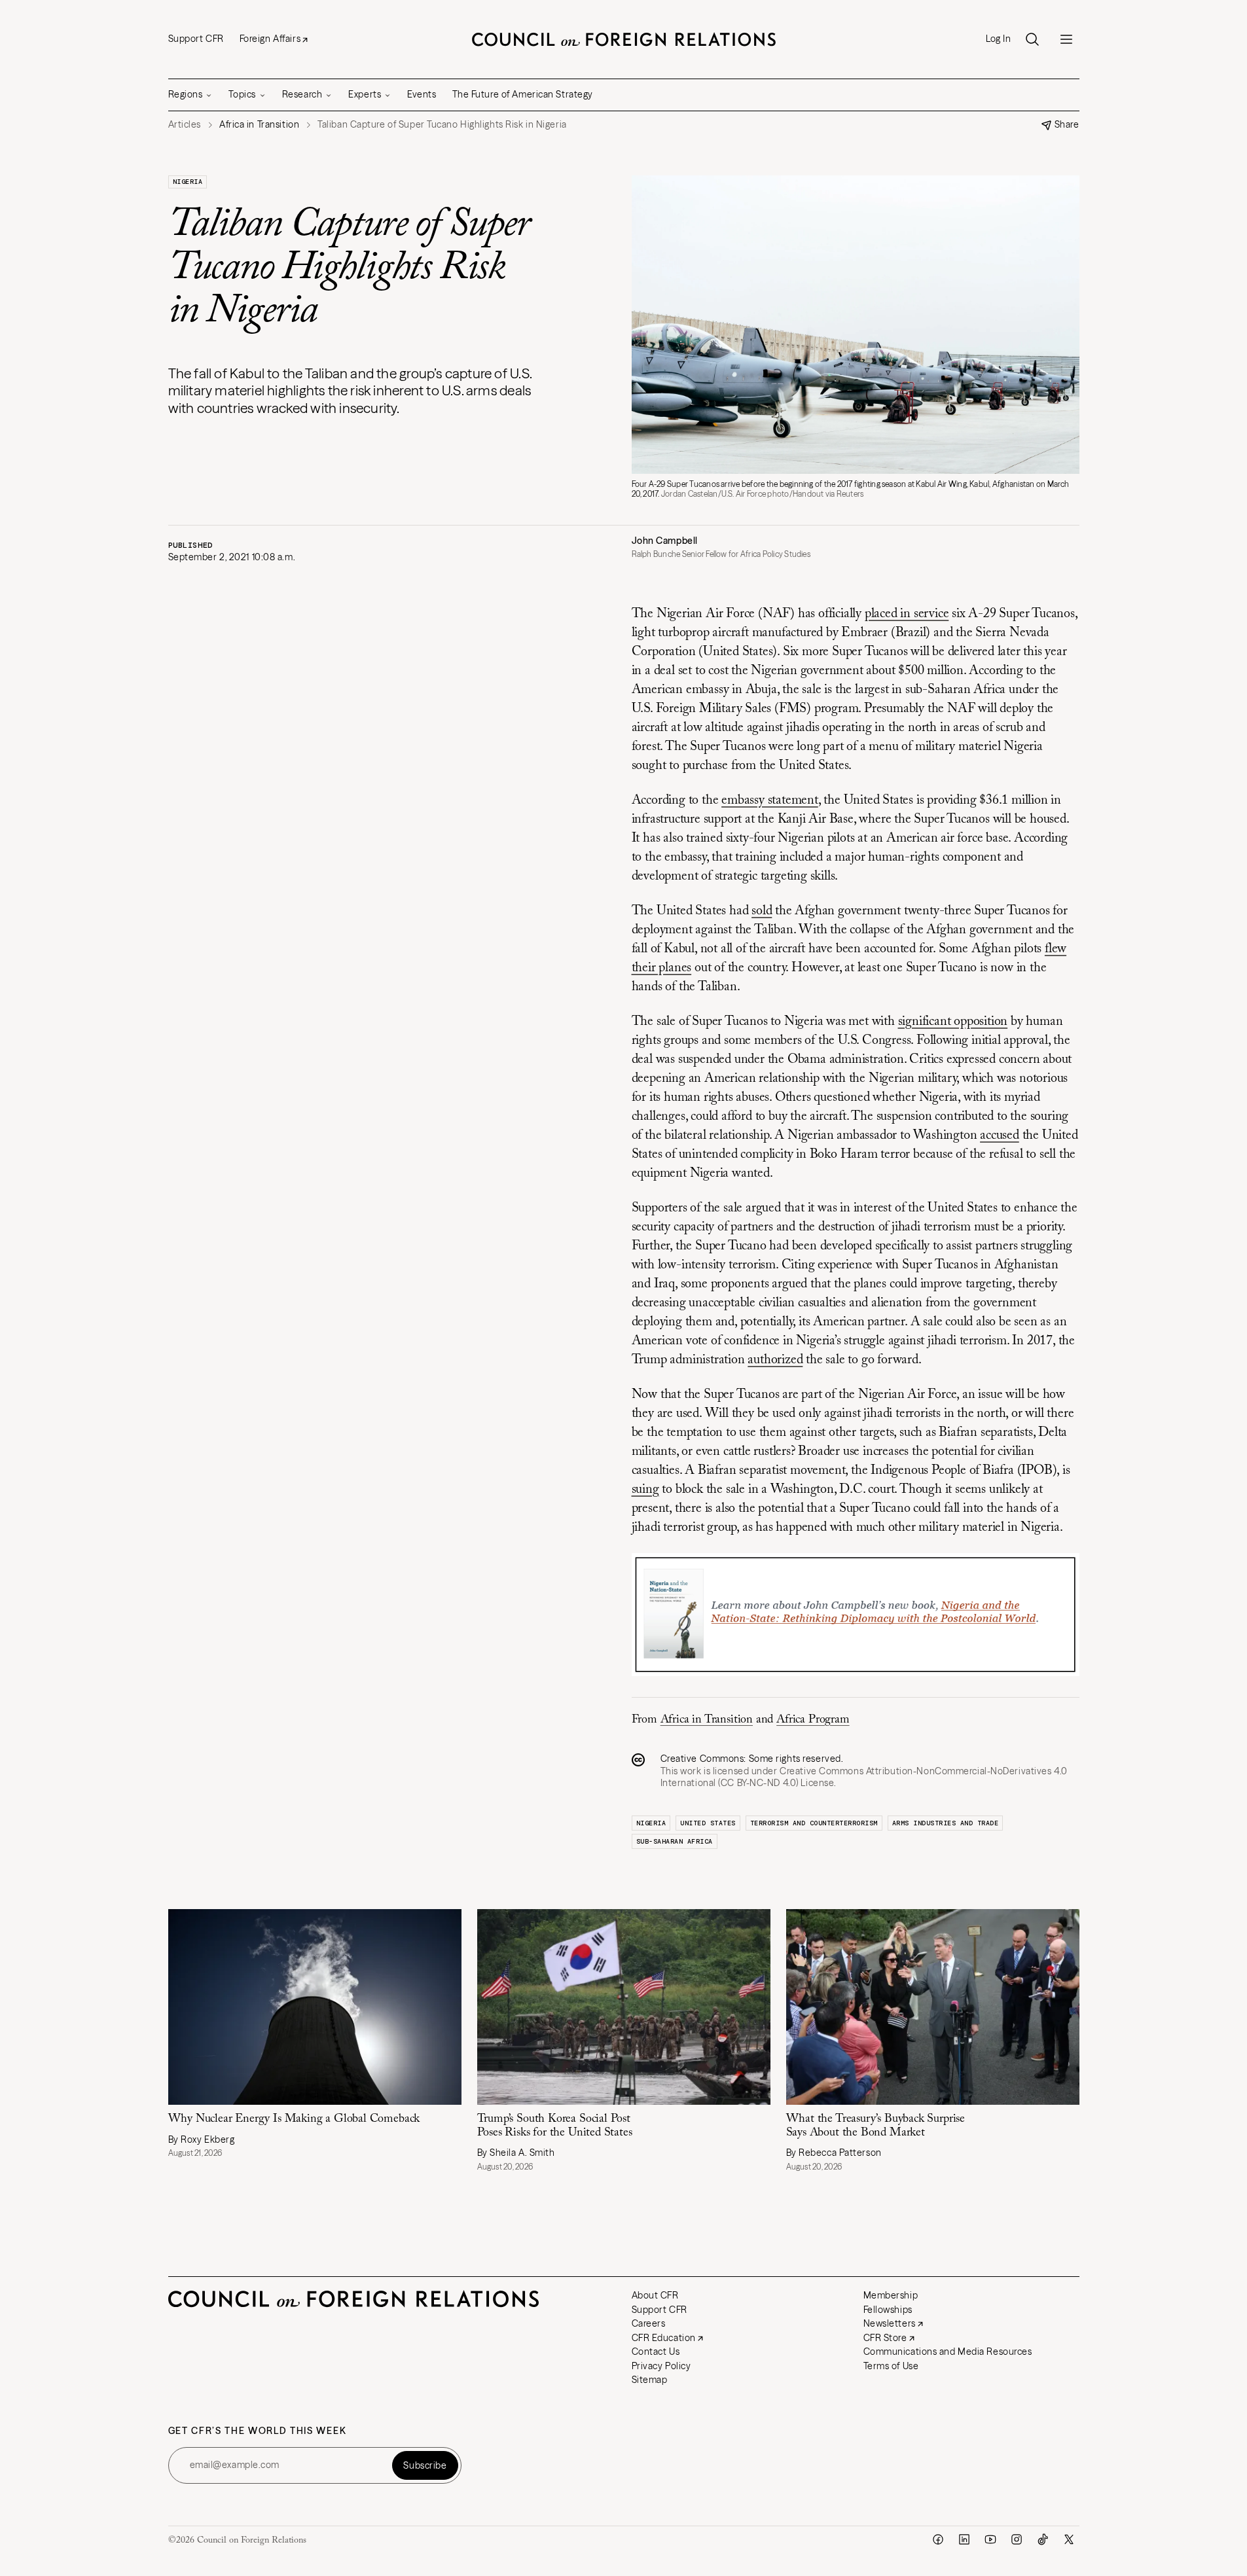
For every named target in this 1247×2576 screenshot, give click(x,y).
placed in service (907, 614)
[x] (1069, 2539)
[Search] (1032, 39)
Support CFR (196, 39)
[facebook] (938, 2539)
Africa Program (813, 1720)
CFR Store (885, 2338)
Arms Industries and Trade (946, 1823)
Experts (365, 94)
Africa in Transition (707, 1720)
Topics (242, 94)
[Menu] (1066, 39)
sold (762, 911)
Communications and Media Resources (948, 2352)
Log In (998, 39)
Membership (891, 2295)
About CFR (655, 2295)
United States (708, 1823)
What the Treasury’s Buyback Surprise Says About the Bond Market (876, 2126)
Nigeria (188, 182)
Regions (186, 94)
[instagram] (1017, 2539)
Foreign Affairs (270, 39)
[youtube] (990, 2539)
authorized (775, 1360)
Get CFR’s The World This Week (258, 2431)
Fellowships (888, 2310)
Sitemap (650, 2380)
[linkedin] (964, 2539)
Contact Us (656, 2352)
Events (422, 94)
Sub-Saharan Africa (675, 1841)
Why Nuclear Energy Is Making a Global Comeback (294, 2119)
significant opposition (953, 1022)
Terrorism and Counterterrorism (814, 1823)
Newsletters (890, 2323)
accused (1000, 1136)
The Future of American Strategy (523, 94)
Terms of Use (891, 2366)
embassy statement (770, 800)
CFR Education (664, 2338)
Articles (185, 125)
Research (302, 94)
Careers (649, 2323)
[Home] (624, 39)
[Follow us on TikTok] (1043, 2539)
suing (645, 1490)
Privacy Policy (661, 2366)
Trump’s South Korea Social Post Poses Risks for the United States (555, 2126)
